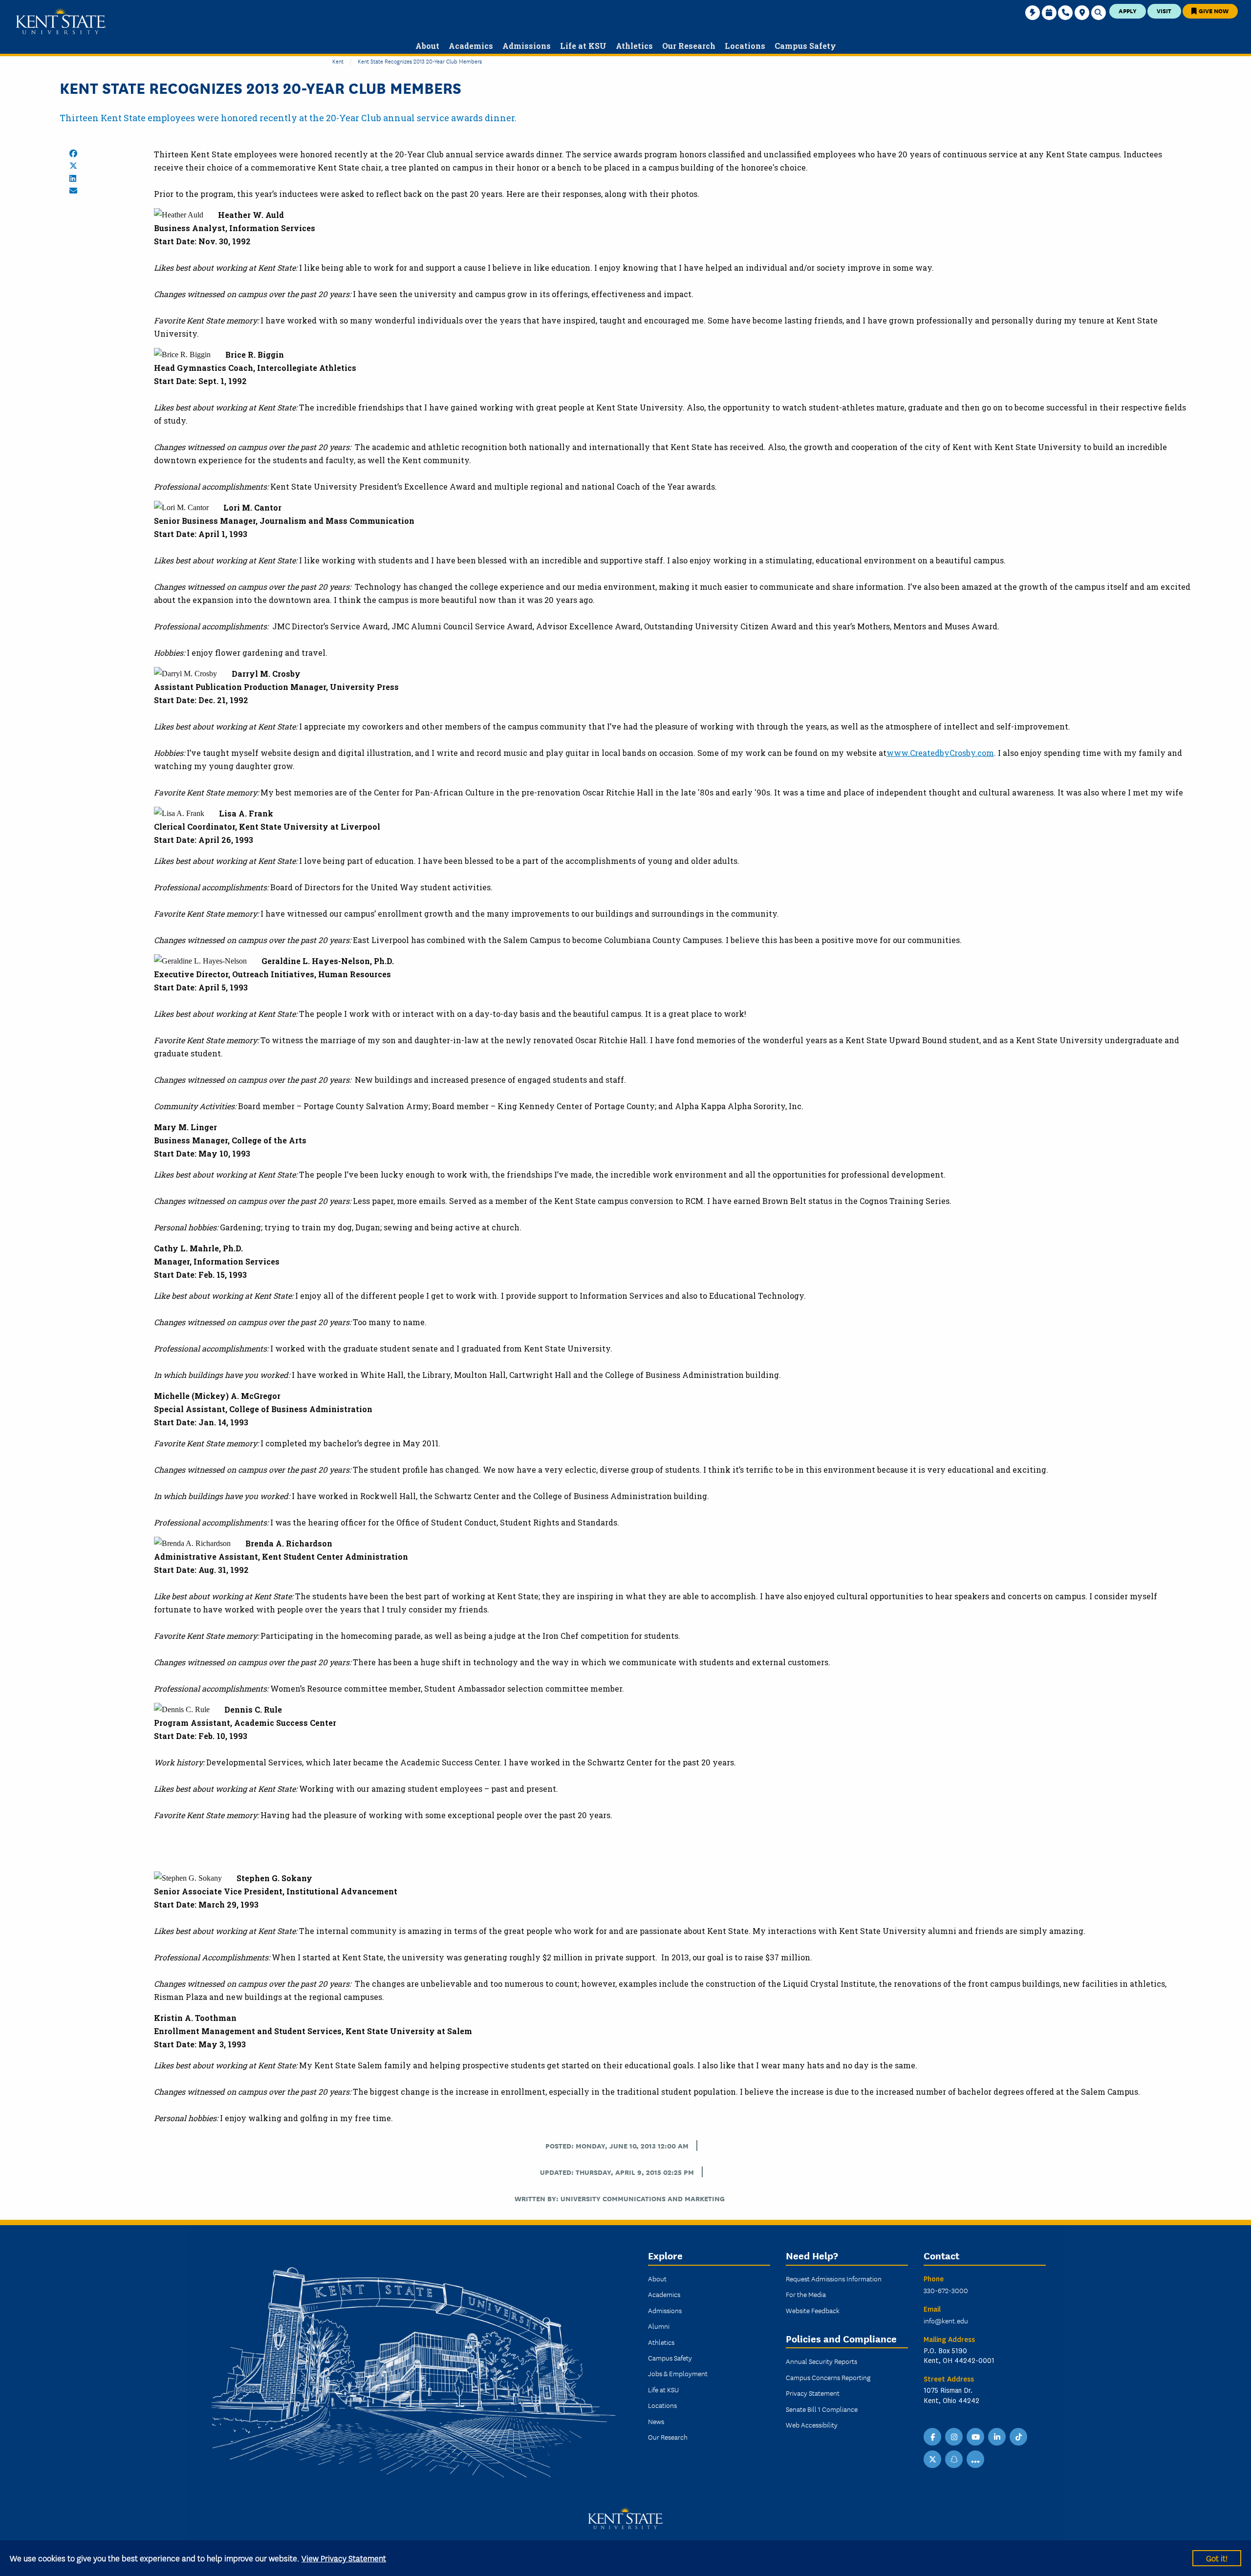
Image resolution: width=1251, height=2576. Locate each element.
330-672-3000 (946, 2290)
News (656, 2421)
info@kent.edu (946, 2320)
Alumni (659, 2326)
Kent (338, 61)
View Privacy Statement (344, 2558)
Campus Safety (670, 2358)
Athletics (661, 2342)
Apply (1128, 11)
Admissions (665, 2310)
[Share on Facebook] (73, 153)
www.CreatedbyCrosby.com (940, 753)
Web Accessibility (812, 2425)
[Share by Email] (73, 191)
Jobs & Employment (678, 2373)
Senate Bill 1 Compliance (822, 2409)
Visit (1164, 11)
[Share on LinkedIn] (73, 178)
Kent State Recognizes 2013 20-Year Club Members (420, 61)
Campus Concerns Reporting (828, 2377)
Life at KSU (663, 2389)
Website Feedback (813, 2310)
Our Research (668, 2437)
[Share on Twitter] (73, 166)
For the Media (806, 2294)
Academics (664, 2294)
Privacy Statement (813, 2393)
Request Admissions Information (834, 2278)
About (657, 2278)
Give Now (1213, 11)
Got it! (1217, 2558)
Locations (662, 2405)
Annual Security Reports (821, 2361)
